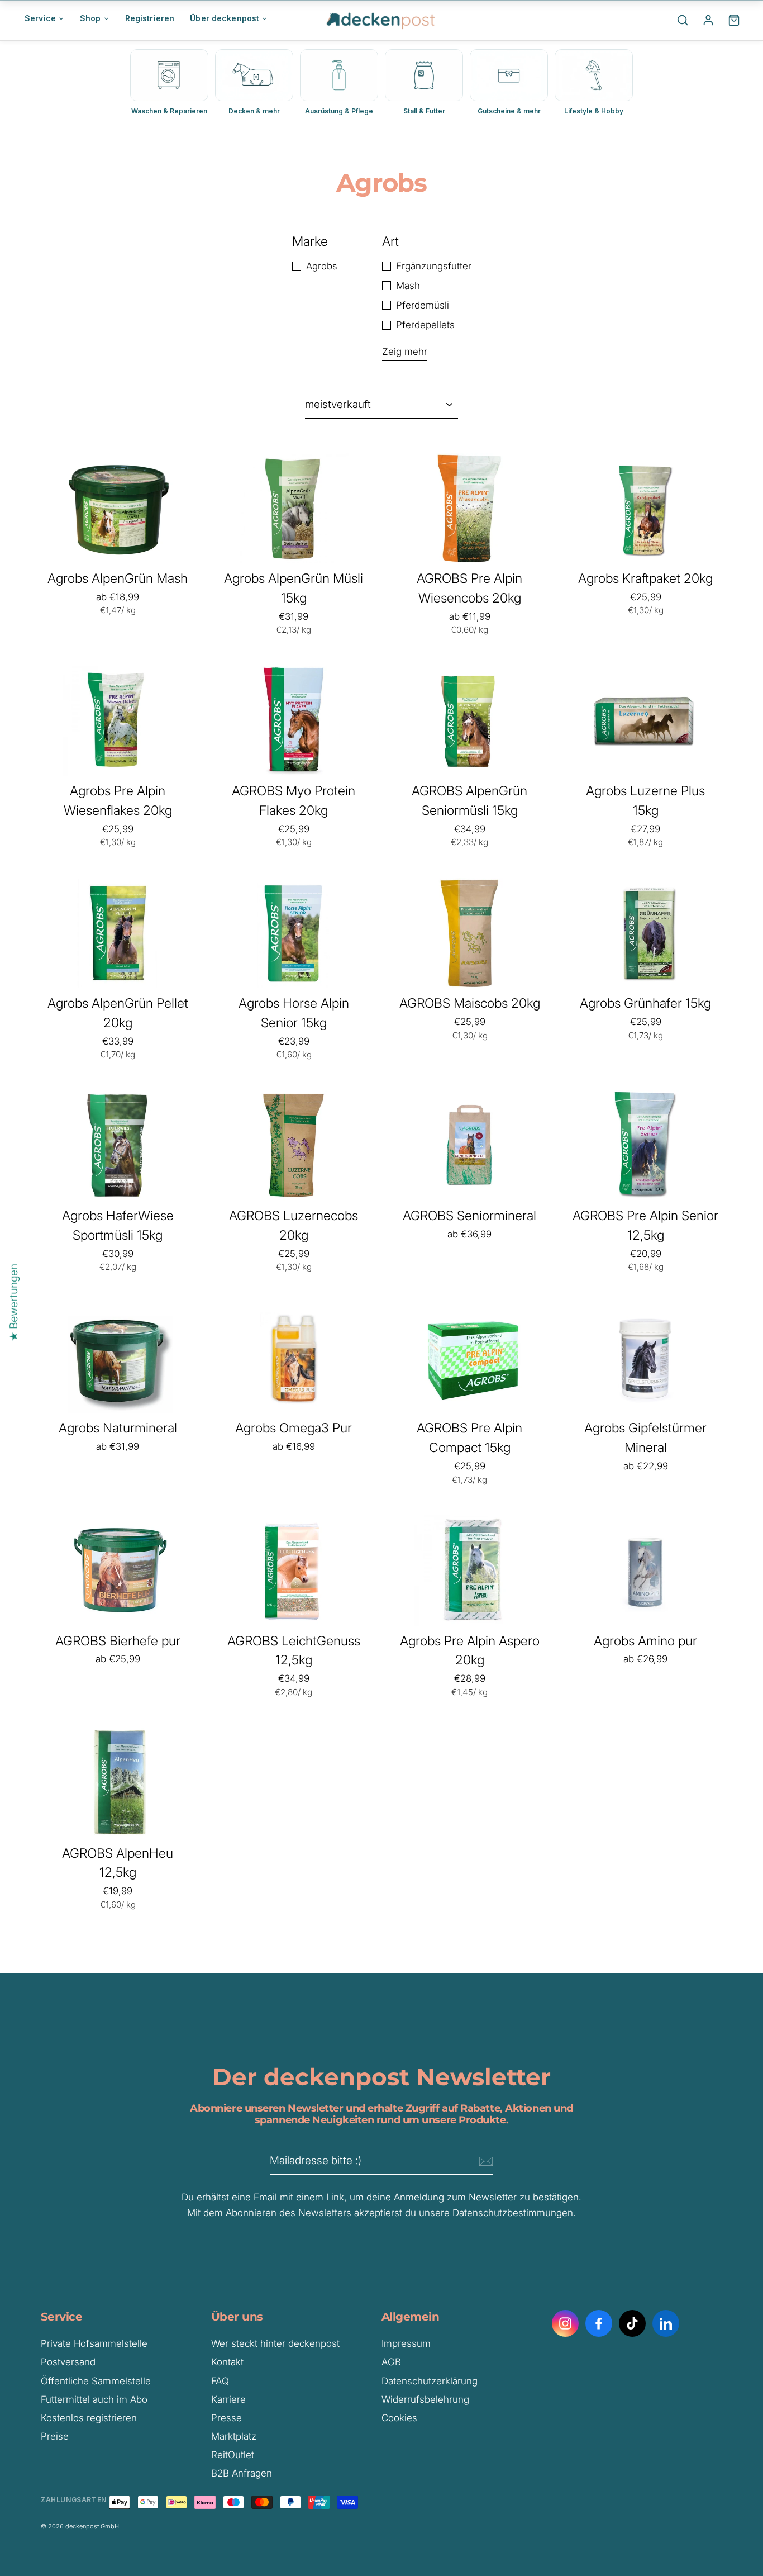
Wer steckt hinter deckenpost (275, 2343)
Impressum (406, 2343)
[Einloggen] (708, 20)
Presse (226, 2418)
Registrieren (150, 18)
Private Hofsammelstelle (94, 2343)
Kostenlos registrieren (89, 2418)
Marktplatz (234, 2436)
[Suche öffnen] (683, 20)
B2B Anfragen (242, 2473)
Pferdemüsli (423, 305)
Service (40, 18)
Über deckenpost (225, 18)
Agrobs (322, 266)
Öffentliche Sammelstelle (96, 2381)
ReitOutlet (233, 2455)
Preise (55, 2436)
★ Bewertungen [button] (14, 1302)
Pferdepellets (425, 325)
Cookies (399, 2418)
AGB (391, 2362)
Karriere (228, 2399)
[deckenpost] (381, 20)
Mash (408, 286)
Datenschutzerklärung (430, 2381)
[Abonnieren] (484, 2161)
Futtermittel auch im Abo (94, 2399)
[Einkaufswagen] (734, 20)
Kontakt (227, 2362)
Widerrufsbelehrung (425, 2399)
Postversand (68, 2362)
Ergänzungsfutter (434, 266)
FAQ (220, 2381)
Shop (90, 18)
